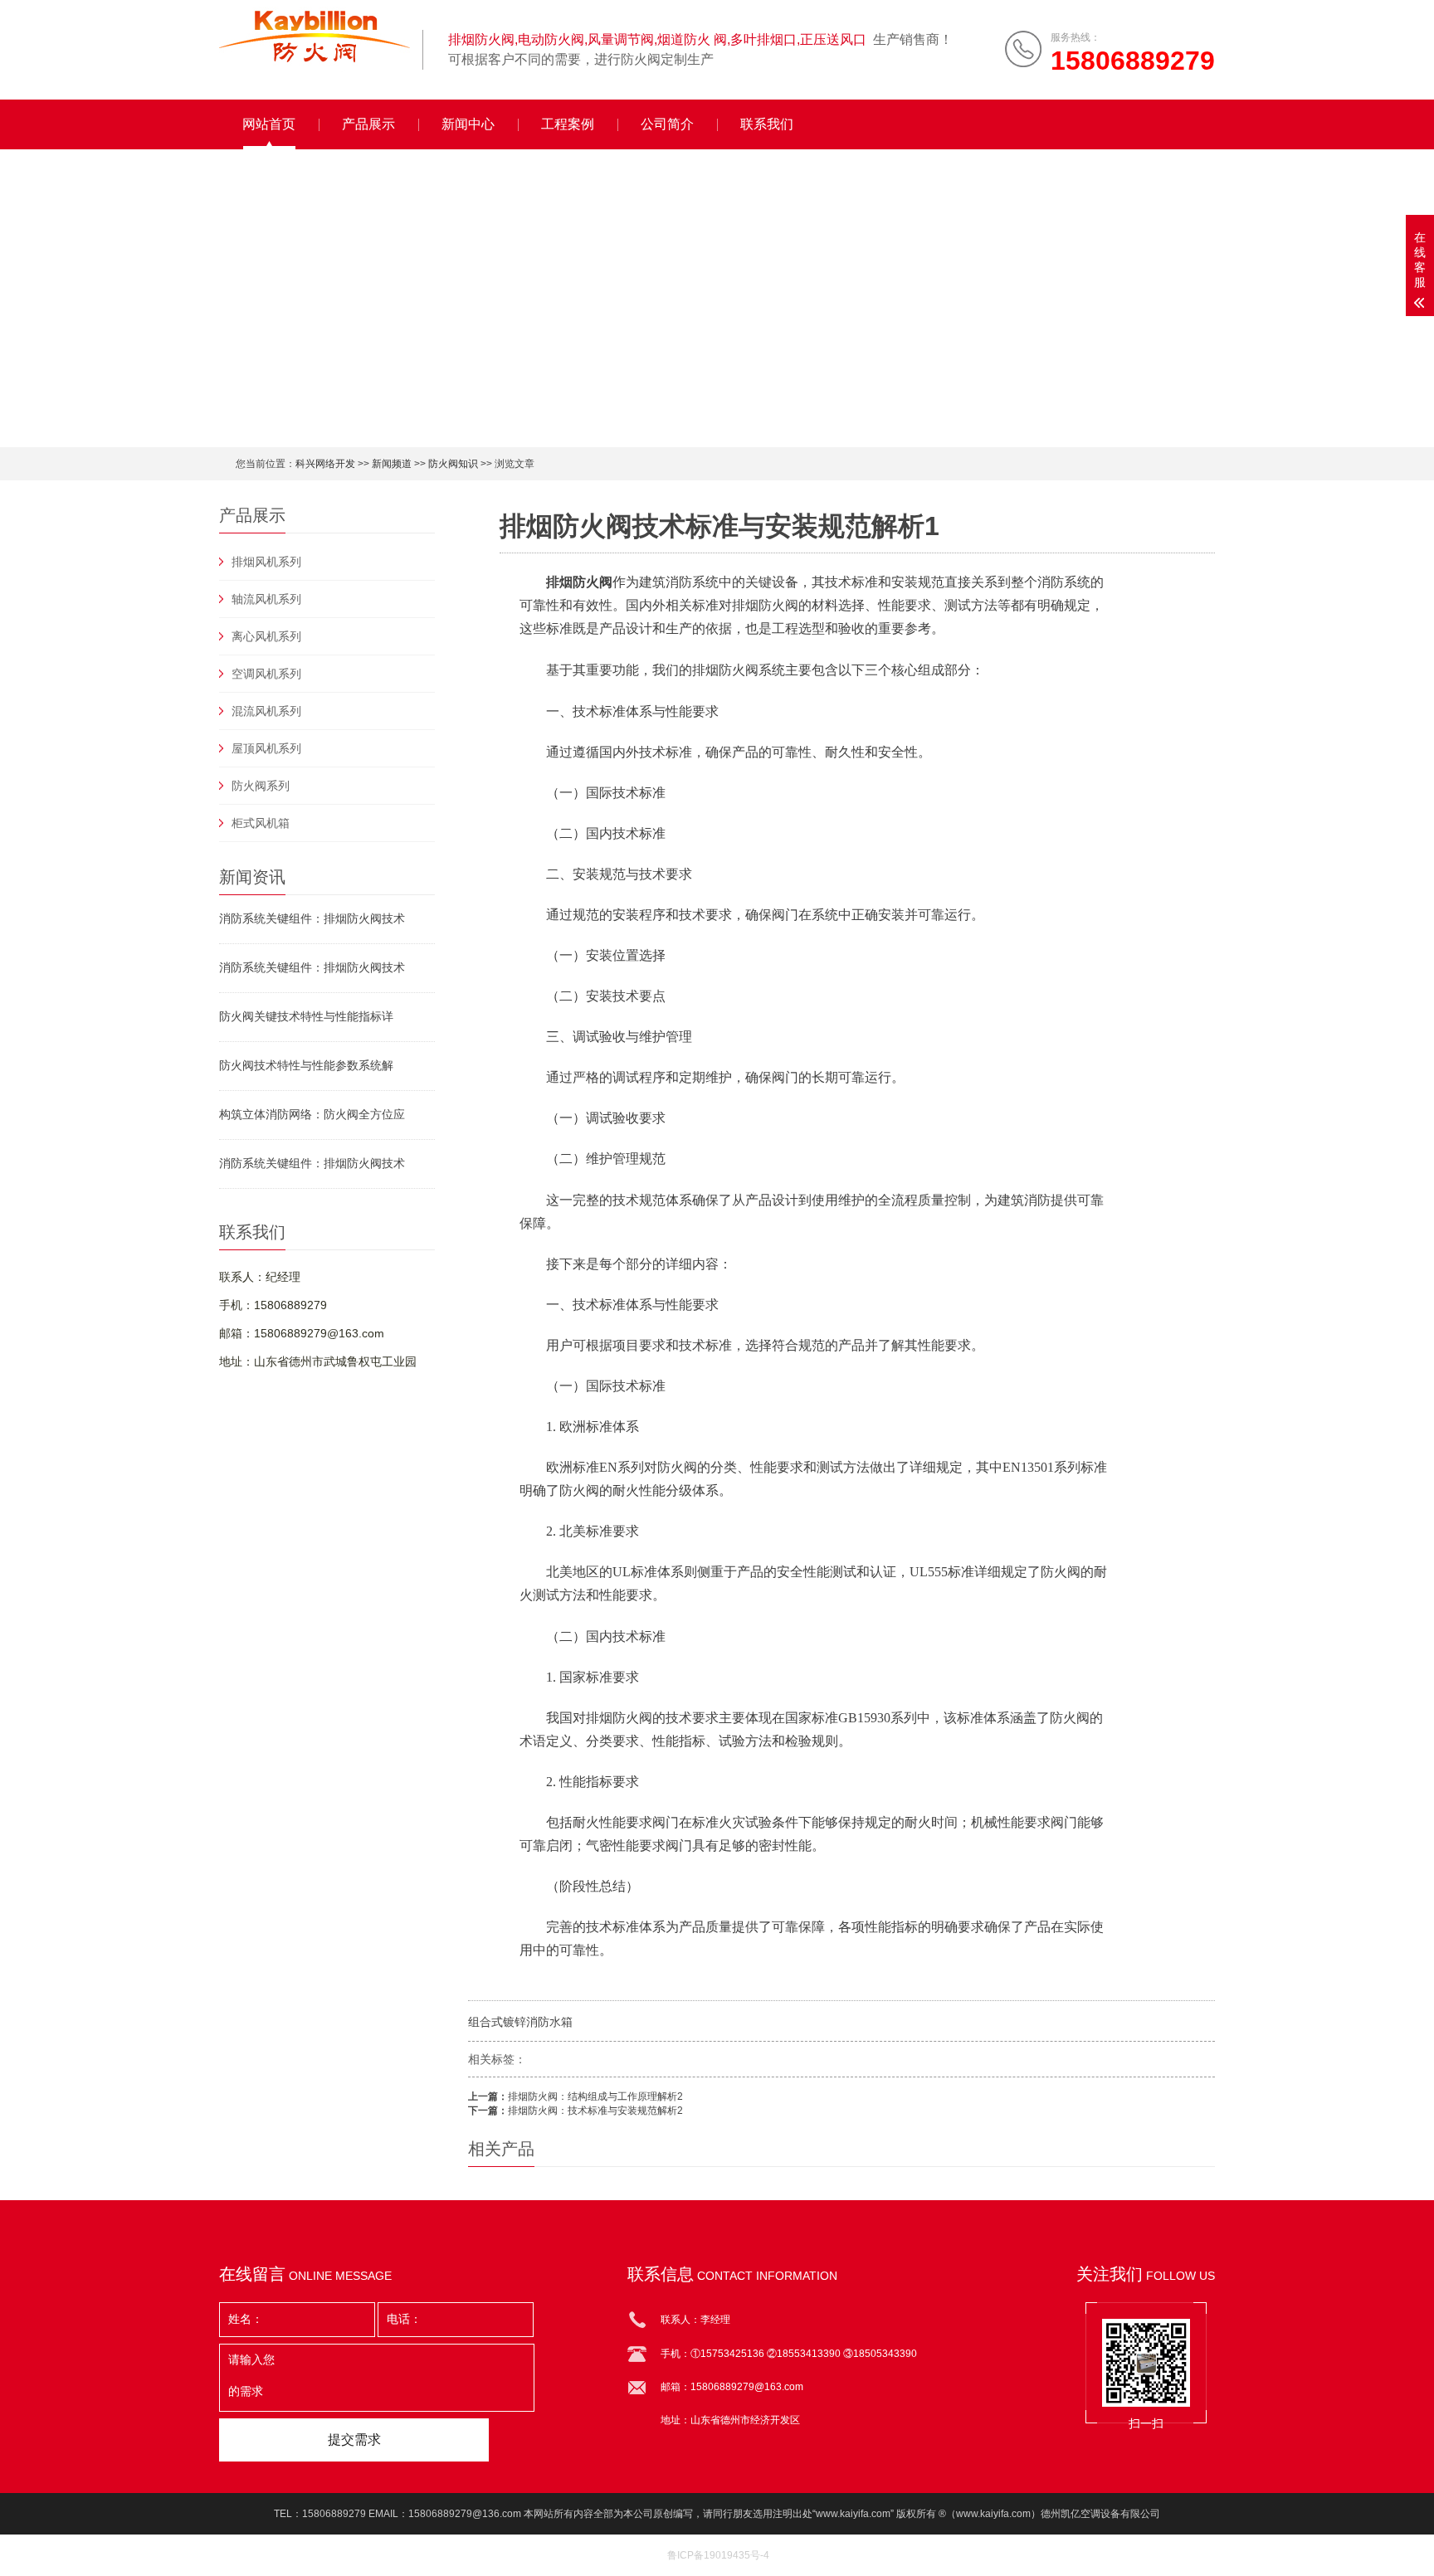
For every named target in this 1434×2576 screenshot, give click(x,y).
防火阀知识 (453, 464)
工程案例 (568, 124)
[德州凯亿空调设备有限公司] (315, 37)
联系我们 (767, 124)
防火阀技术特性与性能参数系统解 (306, 1065)
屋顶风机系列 (266, 748)
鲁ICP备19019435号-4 (718, 2555)
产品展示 (368, 124)
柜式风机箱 (261, 823)
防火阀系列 (261, 786)
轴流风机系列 (266, 599)
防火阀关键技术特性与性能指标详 (306, 1016)
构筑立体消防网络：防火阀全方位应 (312, 1114)
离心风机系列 (266, 636)
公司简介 (667, 124)
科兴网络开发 (325, 464)
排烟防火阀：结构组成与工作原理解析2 (595, 2096)
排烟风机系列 (266, 562)
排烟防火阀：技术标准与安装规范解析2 (595, 2111)
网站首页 (269, 124)
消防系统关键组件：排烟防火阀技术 (312, 918)
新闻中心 (468, 124)
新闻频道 (392, 464)
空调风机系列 (266, 674)
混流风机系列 (266, 711)
